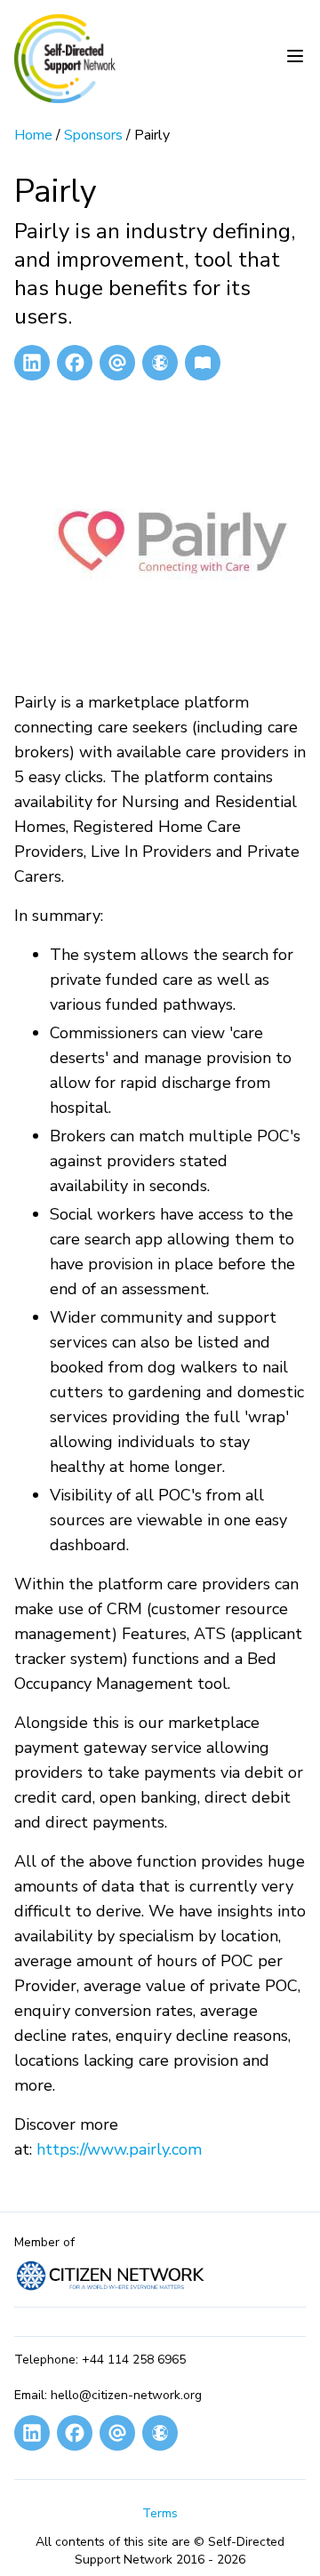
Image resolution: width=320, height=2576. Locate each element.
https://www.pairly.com (119, 2149)
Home (33, 135)
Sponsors (93, 135)
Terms (160, 2513)
